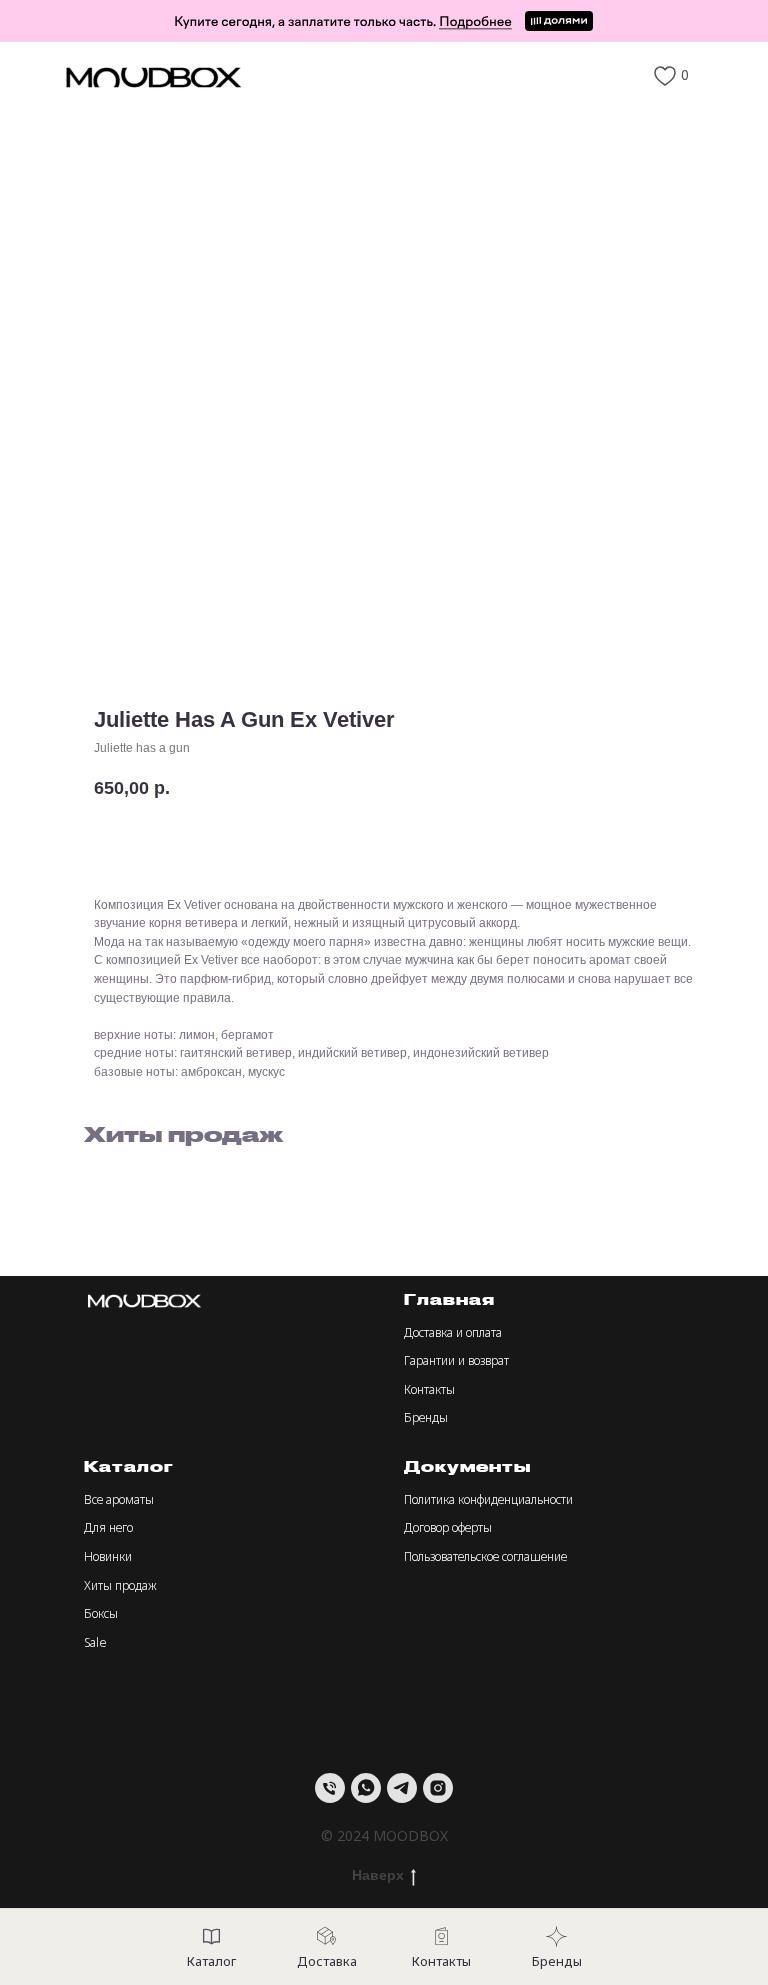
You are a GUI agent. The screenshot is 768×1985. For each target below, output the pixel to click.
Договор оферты (448, 1527)
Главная (449, 1299)
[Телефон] (330, 1788)
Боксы (101, 1613)
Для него (108, 1527)
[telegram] (402, 1788)
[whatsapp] (366, 1788)
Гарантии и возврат (456, 1360)
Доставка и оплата (453, 1332)
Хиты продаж (120, 1585)
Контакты (429, 1389)
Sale (95, 1642)
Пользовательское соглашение (485, 1556)
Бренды (426, 1417)
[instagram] (438, 1788)
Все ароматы (119, 1499)
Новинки (108, 1556)
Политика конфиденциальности (488, 1499)
